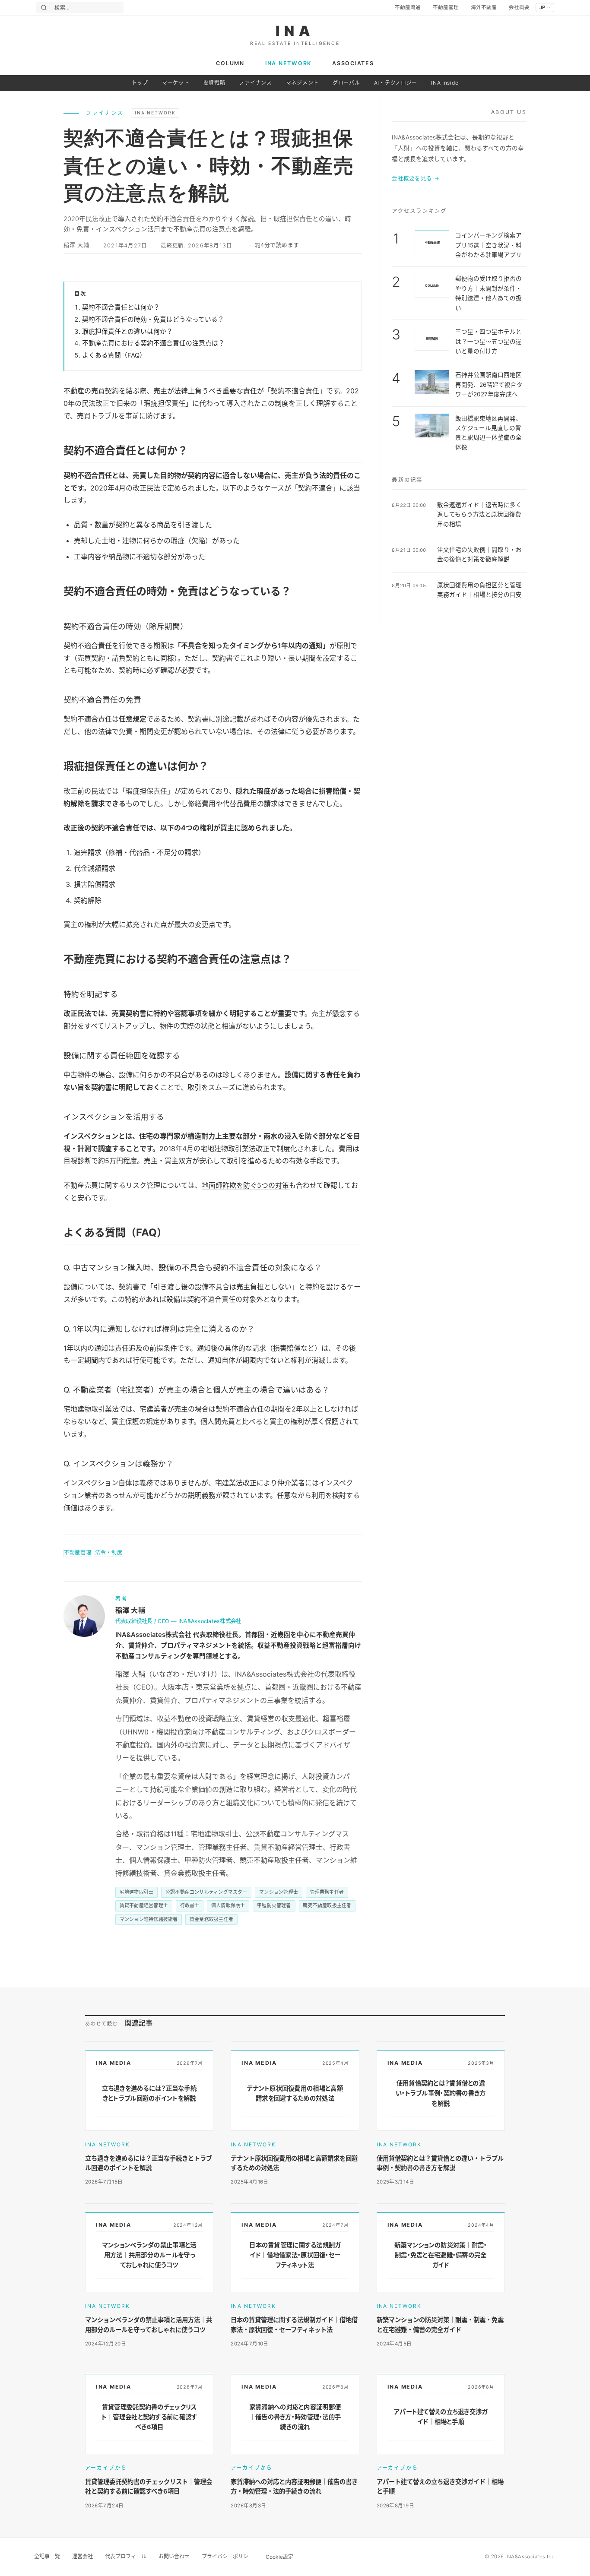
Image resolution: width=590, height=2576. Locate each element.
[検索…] (44, 8)
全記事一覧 (47, 2556)
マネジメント (302, 83)
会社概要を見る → (416, 179)
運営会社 (82, 2556)
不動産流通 (408, 7)
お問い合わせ (174, 2556)
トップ (140, 83)
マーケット (176, 83)
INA (295, 31)
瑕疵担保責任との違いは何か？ (127, 332)
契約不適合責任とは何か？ (121, 307)
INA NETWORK (288, 63)
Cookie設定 (279, 2557)
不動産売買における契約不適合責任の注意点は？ (153, 343)
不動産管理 (446, 7)
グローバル (346, 83)
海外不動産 (484, 7)
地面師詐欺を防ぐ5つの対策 (245, 1185)
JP (542, 7)
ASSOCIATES (353, 63)
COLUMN (230, 63)
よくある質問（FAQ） (114, 355)
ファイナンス (255, 83)
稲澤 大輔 (76, 245)
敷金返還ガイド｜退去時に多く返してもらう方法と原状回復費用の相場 (479, 514)
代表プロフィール (126, 2556)
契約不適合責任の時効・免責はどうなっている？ (153, 320)
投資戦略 (214, 83)
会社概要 (519, 7)
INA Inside (445, 83)
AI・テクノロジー (396, 83)
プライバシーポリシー (228, 2556)
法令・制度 (109, 1552)
